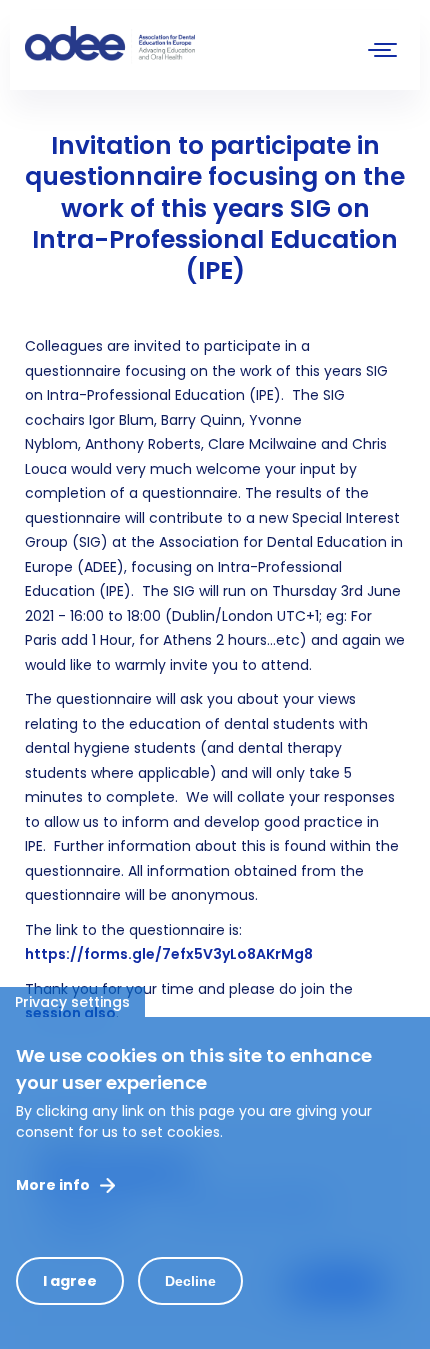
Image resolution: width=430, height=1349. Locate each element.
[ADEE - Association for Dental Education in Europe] (175, 45)
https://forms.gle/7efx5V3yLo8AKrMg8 (169, 954)
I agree (70, 1281)
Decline (190, 1281)
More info (53, 1185)
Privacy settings (72, 1002)
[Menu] (383, 52)
